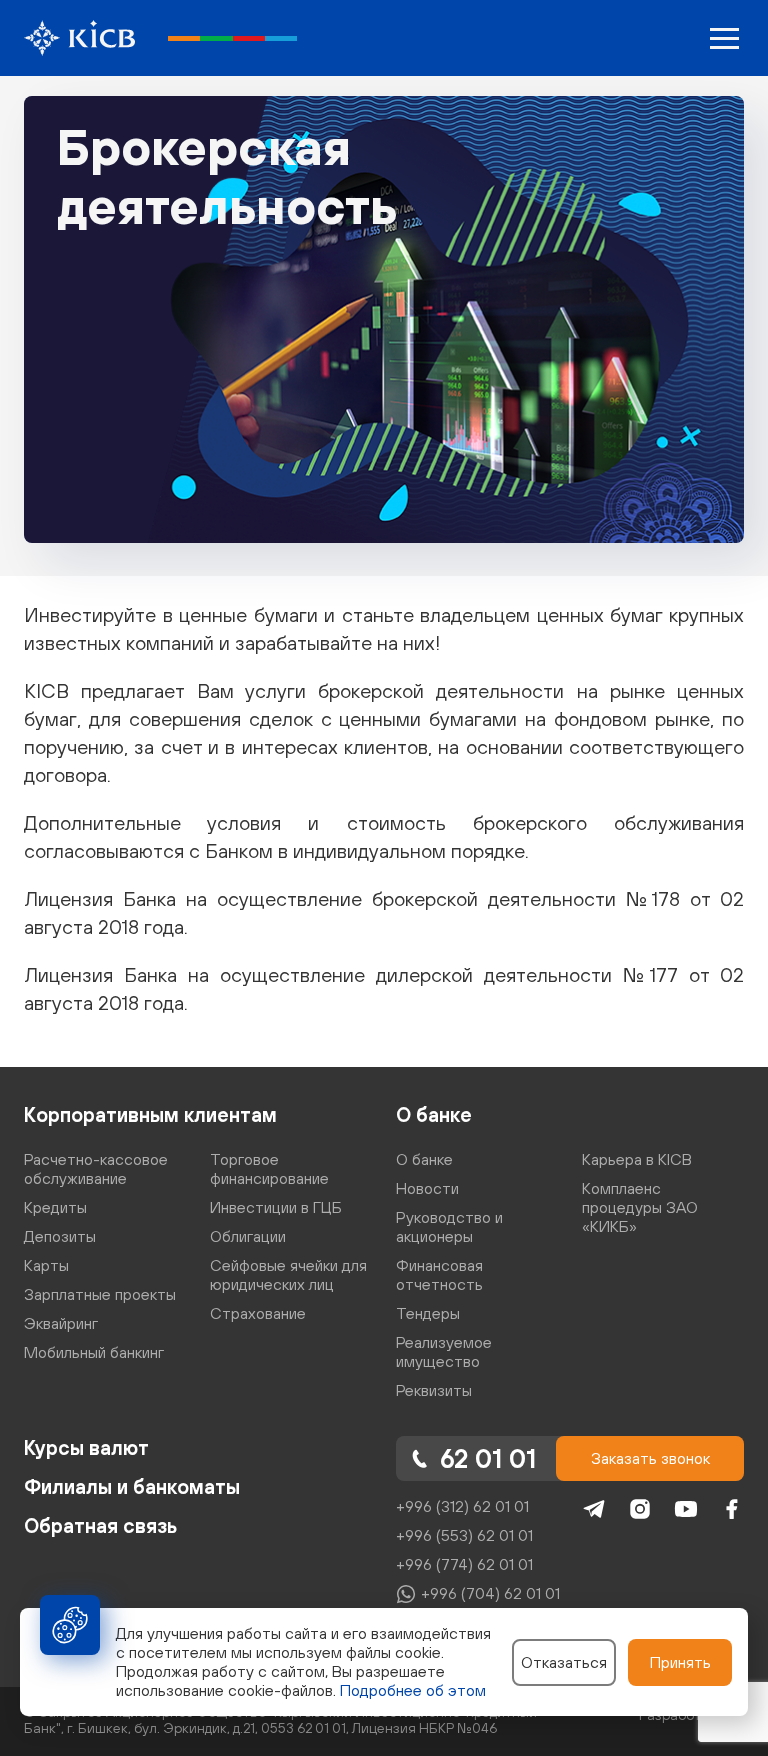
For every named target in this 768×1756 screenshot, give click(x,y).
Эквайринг (61, 1323)
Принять (680, 1662)
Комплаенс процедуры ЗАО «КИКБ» (640, 1207)
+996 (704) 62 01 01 (490, 1593)
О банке (434, 1114)
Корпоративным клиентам (150, 1114)
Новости (427, 1188)
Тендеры (428, 1313)
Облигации (248, 1236)
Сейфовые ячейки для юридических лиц (288, 1274)
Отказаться (564, 1662)
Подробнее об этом (413, 1690)
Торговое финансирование (269, 1168)
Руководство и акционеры (449, 1226)
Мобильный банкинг (94, 1352)
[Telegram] (594, 1509)
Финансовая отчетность (439, 1274)
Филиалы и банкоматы (132, 1486)
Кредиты (55, 1207)
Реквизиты (434, 1390)
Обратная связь (100, 1525)
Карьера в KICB (637, 1159)
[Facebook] (732, 1509)
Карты (46, 1265)
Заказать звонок (650, 1458)
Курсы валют (86, 1447)
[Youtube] (686, 1509)
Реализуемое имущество (444, 1351)
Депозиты (60, 1236)
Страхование (258, 1313)
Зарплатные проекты (100, 1294)
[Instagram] (640, 1509)
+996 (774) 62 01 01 (464, 1564)
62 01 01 (488, 1458)
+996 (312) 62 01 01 (462, 1506)
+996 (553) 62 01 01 (464, 1535)
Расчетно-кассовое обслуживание (96, 1168)
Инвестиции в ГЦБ (276, 1207)
